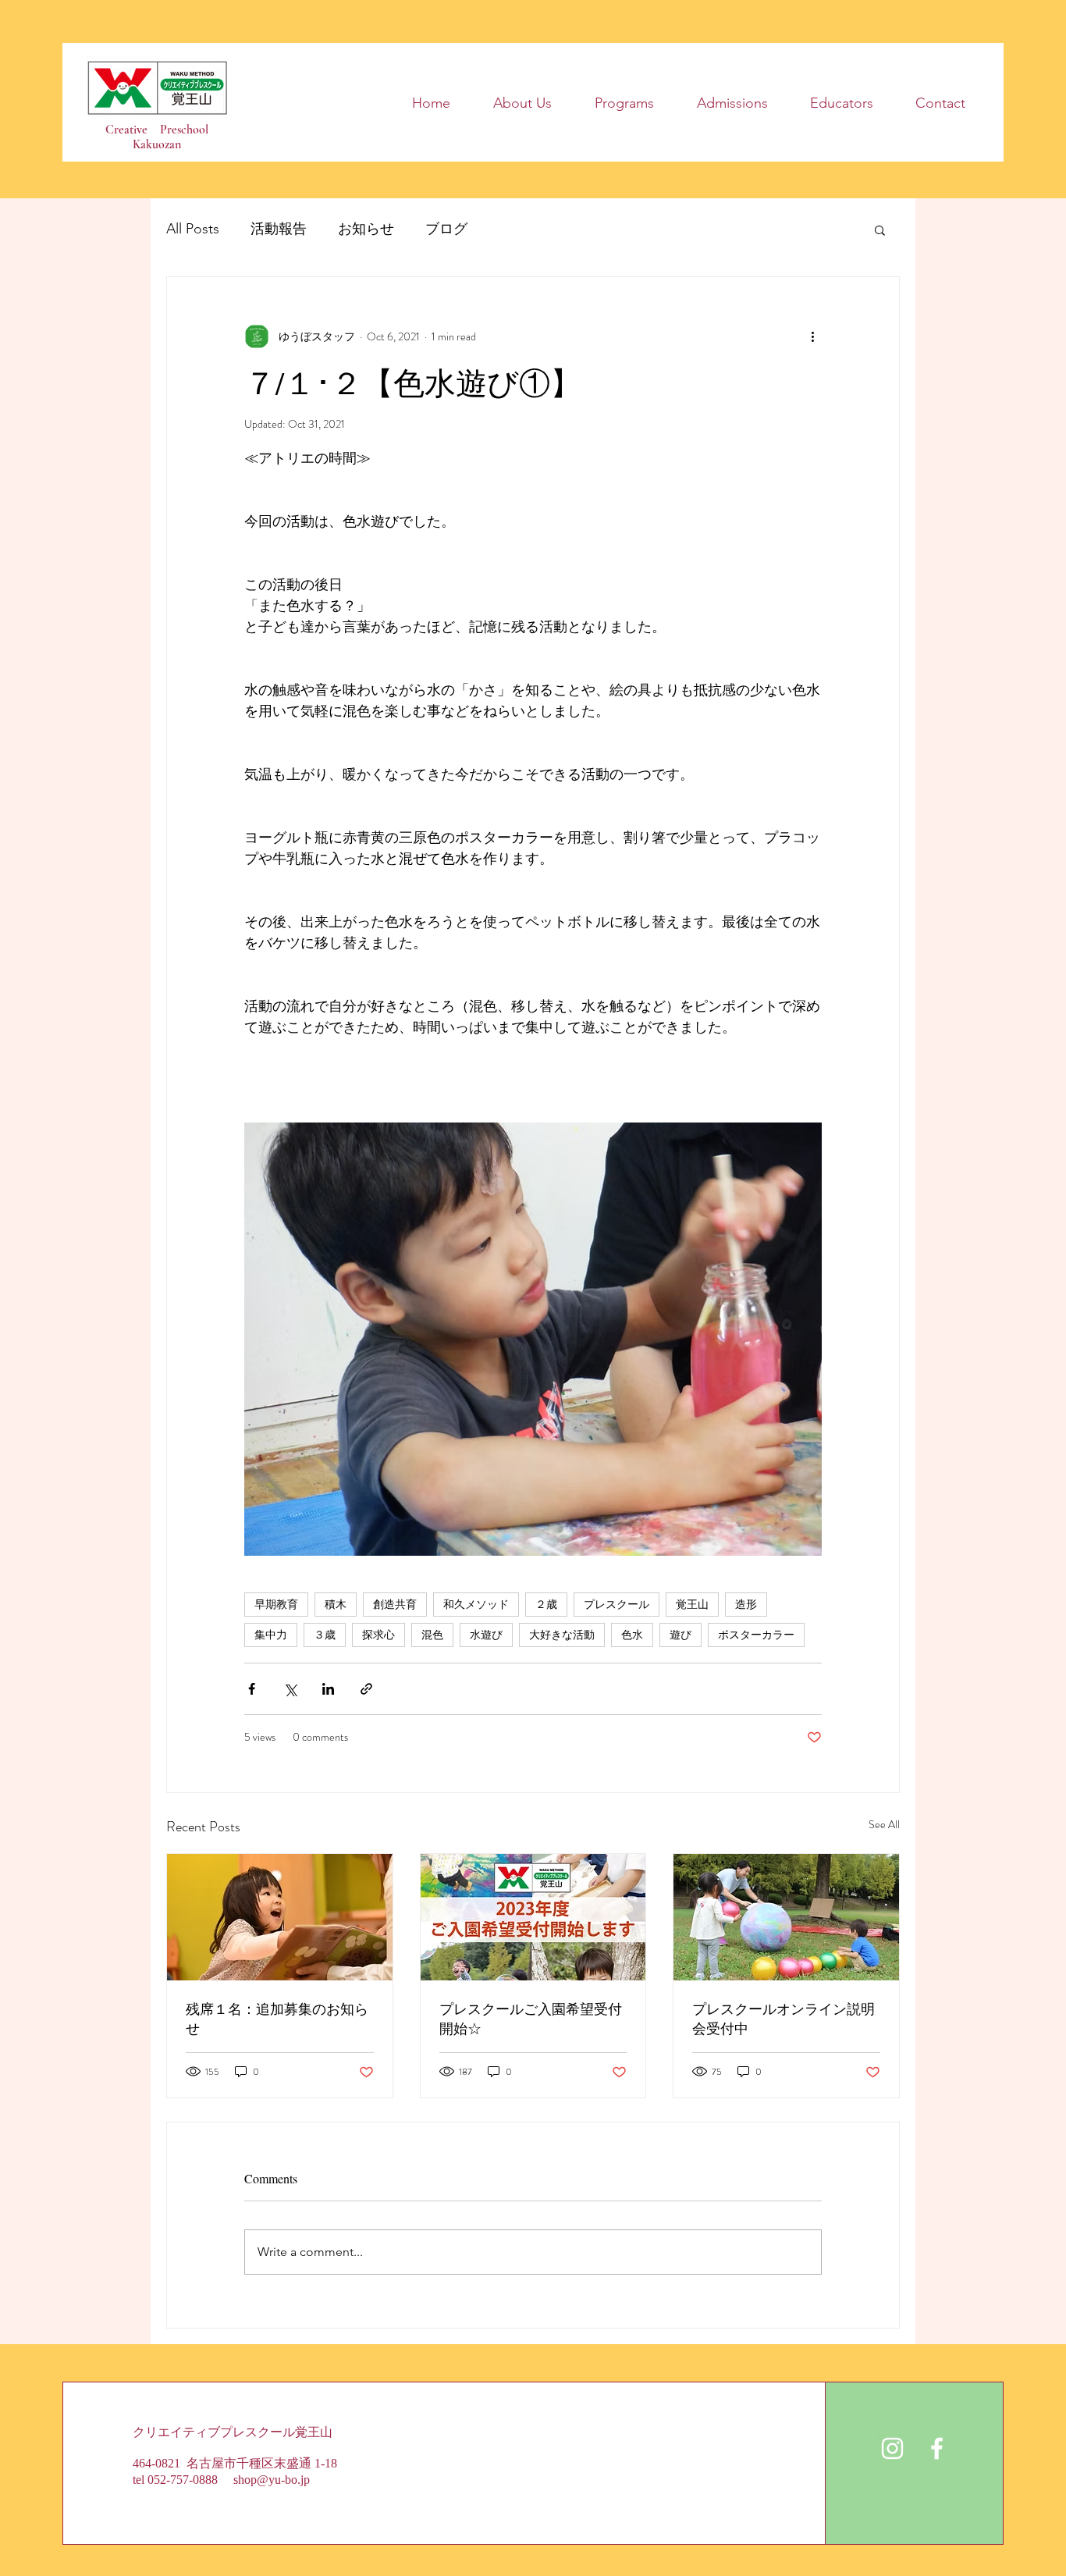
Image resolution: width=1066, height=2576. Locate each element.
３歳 (325, 1635)
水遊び (486, 1635)
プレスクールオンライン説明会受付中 (784, 2018)
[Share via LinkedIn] (328, 1689)
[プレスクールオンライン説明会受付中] (786, 1917)
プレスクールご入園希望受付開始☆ (531, 2018)
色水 (632, 1635)
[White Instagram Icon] (892, 2448)
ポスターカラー (756, 1635)
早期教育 (276, 1604)
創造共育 (395, 1604)
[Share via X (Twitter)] (290, 1689)
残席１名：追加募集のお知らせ (277, 2018)
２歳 (546, 1604)
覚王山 (692, 1604)
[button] (880, 229)
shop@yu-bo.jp (272, 2480)
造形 (746, 1604)
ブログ (446, 229)
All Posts (193, 229)
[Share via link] (366, 1689)
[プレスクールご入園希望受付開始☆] (533, 1917)
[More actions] (812, 336)
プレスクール (617, 1604)
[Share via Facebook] (252, 1689)
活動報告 (279, 229)
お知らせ (366, 229)
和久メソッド (476, 1604)
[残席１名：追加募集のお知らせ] (280, 1917)
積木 (336, 1604)
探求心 (378, 1635)
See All (884, 1824)
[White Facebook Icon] (937, 2448)
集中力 (271, 1635)
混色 (432, 1635)
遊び (680, 1635)
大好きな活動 (562, 1635)
